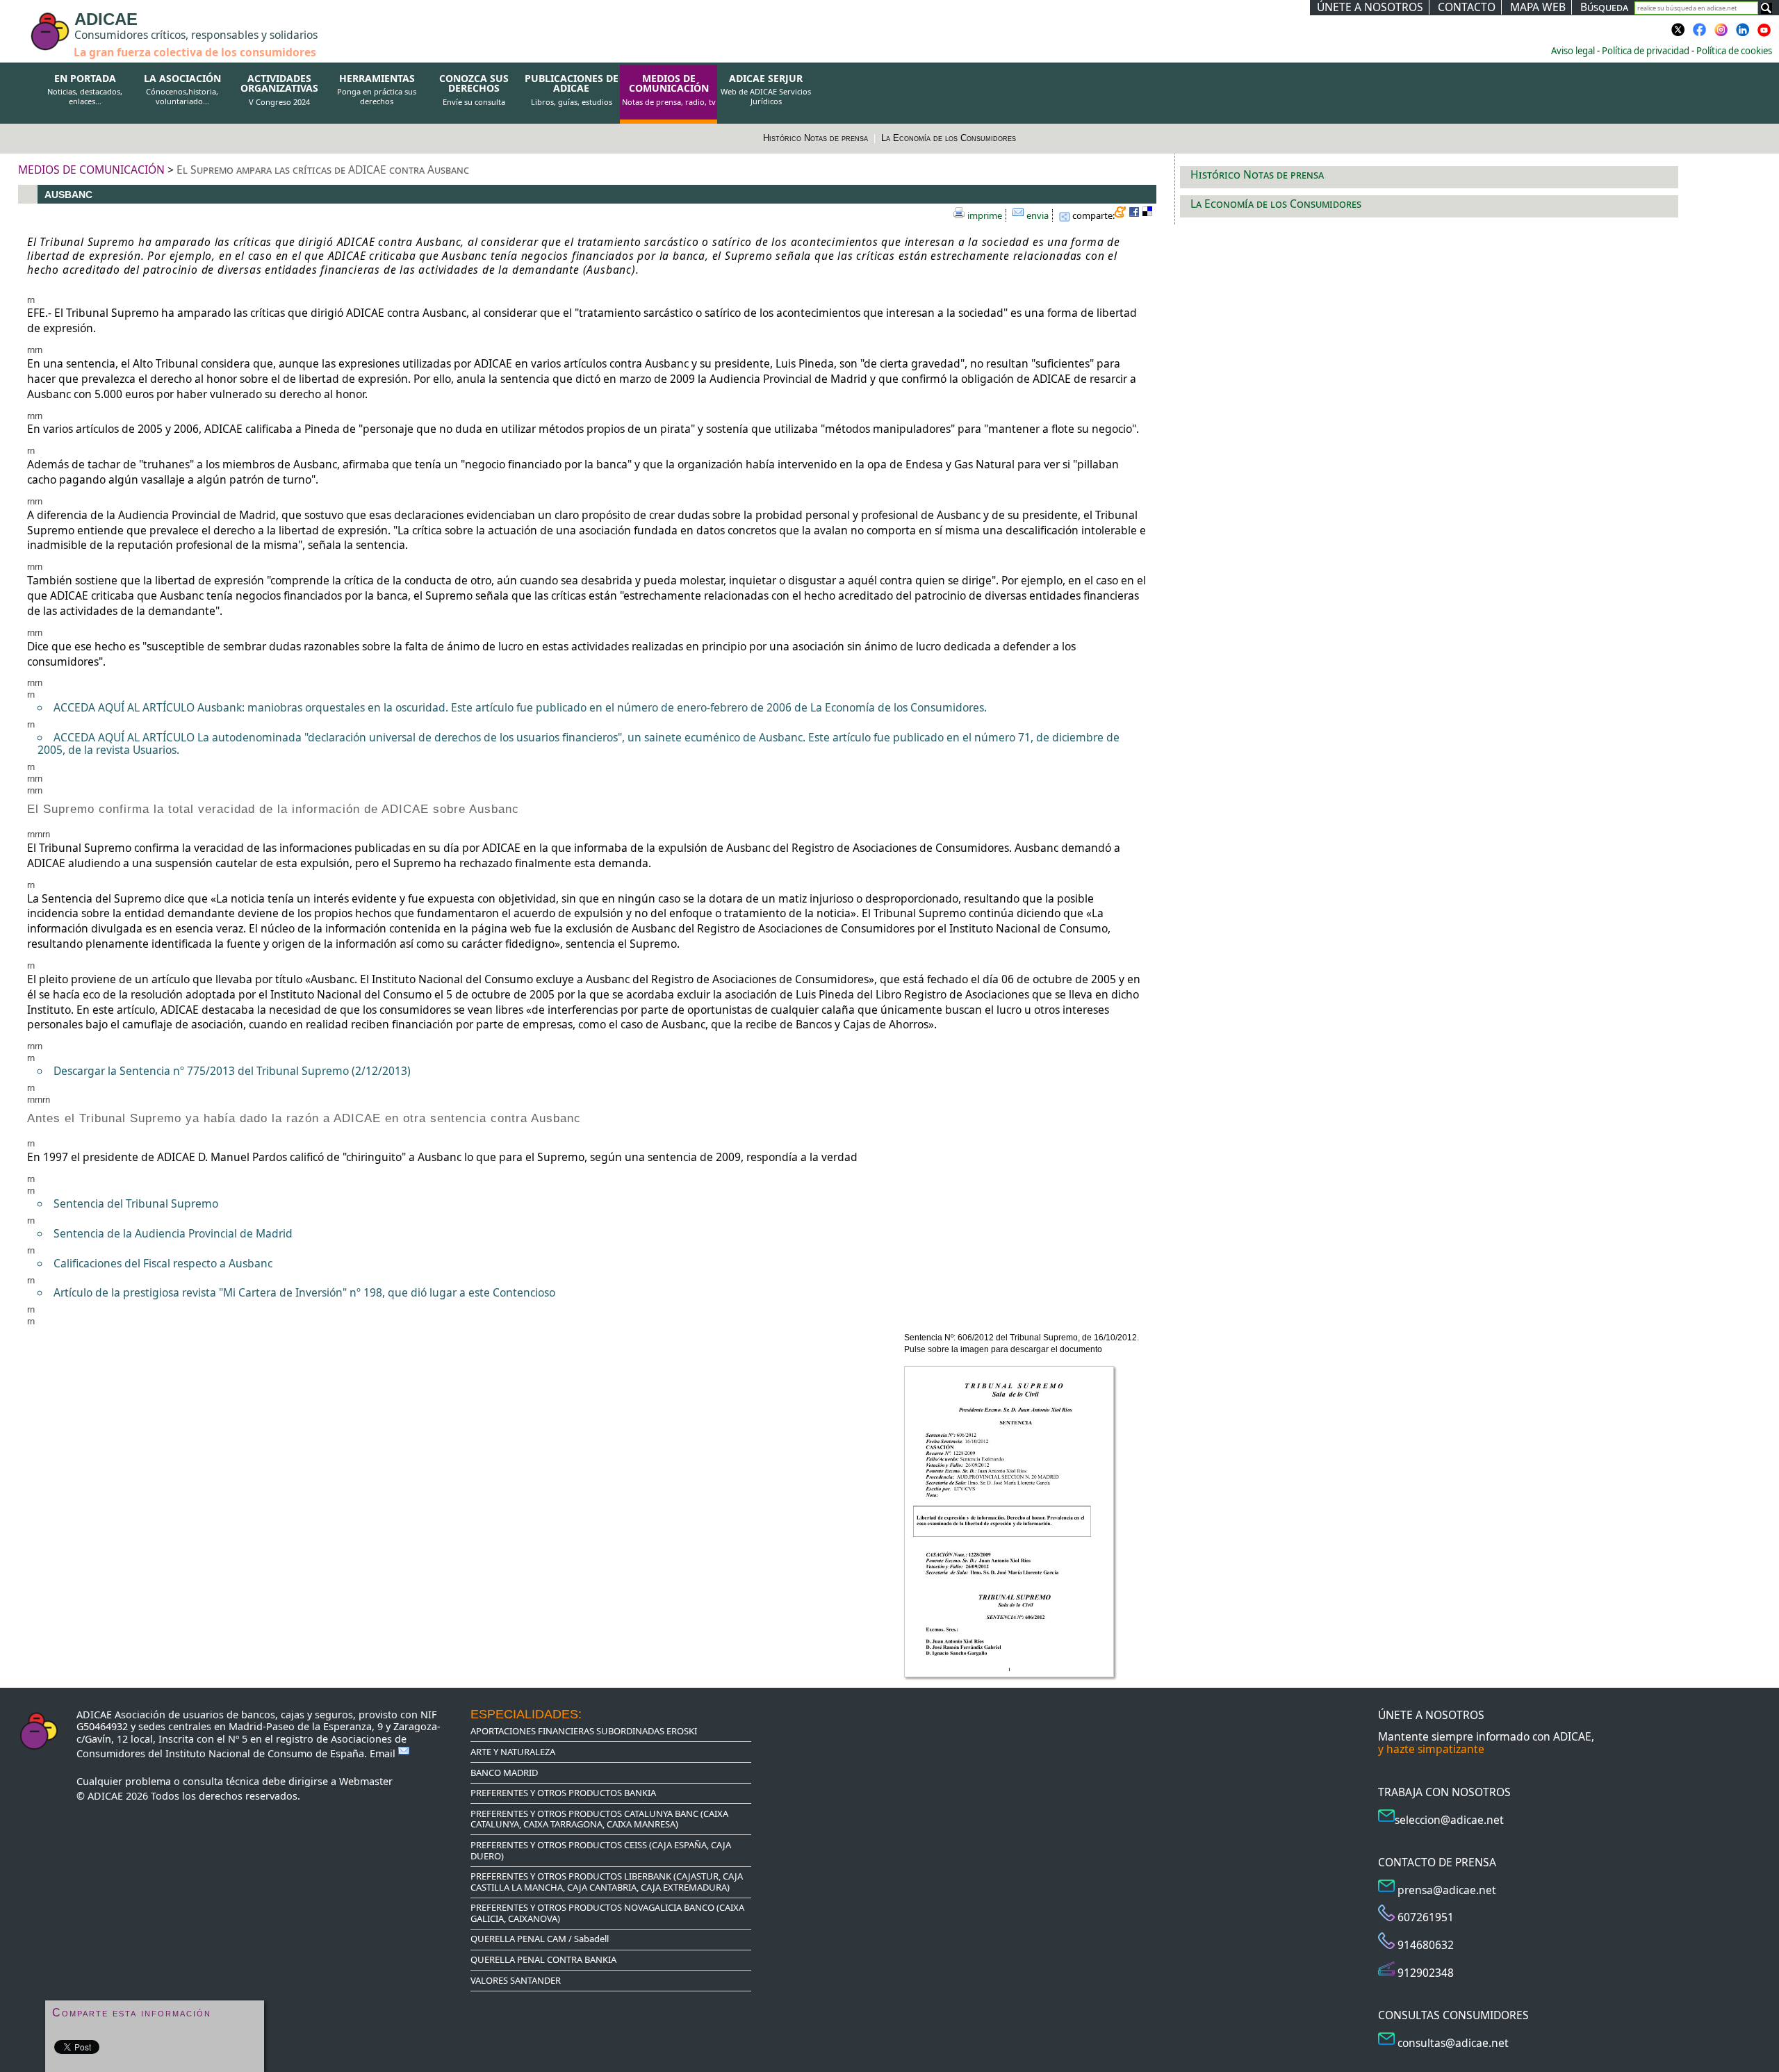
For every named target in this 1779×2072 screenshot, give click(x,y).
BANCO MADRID (504, 1773)
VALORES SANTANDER (516, 1980)
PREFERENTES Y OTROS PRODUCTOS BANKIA (563, 1793)
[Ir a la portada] (22, 22)
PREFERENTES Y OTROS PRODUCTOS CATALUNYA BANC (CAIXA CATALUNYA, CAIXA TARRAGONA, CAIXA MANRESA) (599, 1819)
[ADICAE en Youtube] (1764, 34)
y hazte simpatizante (1431, 1749)
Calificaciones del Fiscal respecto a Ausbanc (163, 1263)
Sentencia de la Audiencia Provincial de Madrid (173, 1233)
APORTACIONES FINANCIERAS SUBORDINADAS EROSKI (584, 1731)
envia (1038, 215)
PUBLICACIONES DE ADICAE (572, 90)
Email (384, 1753)
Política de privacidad (1646, 51)
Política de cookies (1734, 51)
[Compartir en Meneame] (1122, 214)
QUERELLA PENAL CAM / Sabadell (540, 1939)
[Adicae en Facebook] (1700, 34)
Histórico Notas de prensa (817, 138)
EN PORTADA (85, 90)
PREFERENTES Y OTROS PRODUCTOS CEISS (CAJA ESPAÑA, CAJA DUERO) (601, 1850)
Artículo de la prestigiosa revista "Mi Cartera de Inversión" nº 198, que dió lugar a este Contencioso (304, 1292)
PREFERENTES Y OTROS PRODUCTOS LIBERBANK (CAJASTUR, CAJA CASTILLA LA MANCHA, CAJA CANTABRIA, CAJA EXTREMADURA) (607, 1882)
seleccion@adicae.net (1449, 1820)
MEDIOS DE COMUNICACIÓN (669, 90)
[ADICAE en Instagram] (1721, 34)
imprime (985, 215)
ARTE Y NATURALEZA (513, 1752)
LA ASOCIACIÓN (182, 90)
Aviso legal (1573, 51)
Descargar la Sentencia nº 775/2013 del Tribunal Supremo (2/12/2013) (232, 1071)
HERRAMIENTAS (377, 90)
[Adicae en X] (1678, 34)
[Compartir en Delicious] (1149, 214)
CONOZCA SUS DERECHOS (474, 90)
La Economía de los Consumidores (949, 138)
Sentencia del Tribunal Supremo (136, 1203)
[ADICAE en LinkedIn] (1743, 34)
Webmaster (366, 1781)
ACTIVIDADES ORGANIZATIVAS (279, 90)
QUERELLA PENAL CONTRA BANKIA (543, 1959)
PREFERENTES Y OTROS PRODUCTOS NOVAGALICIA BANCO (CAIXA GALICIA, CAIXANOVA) (607, 1913)
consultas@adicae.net (1453, 2043)
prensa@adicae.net (1447, 1890)
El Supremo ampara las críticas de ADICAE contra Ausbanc (323, 170)
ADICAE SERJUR (766, 90)
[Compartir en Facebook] (1136, 214)
